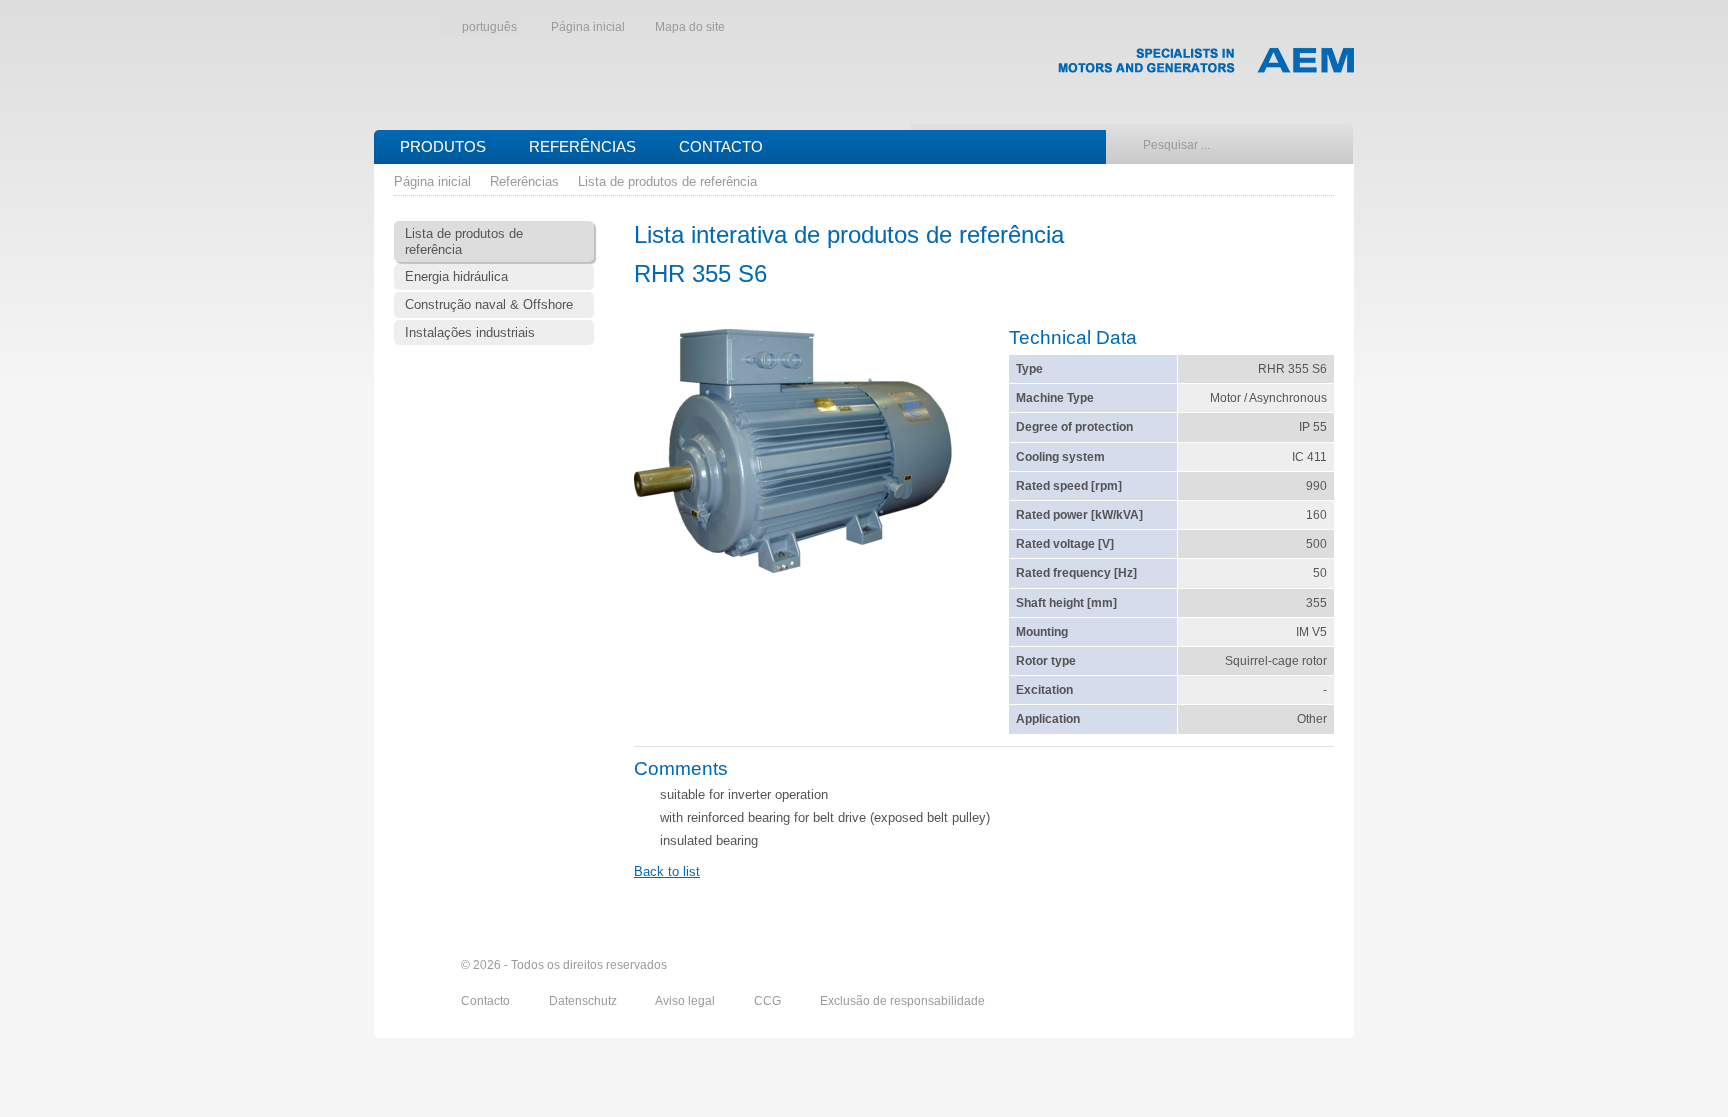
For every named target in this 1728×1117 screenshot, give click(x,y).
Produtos (443, 146)
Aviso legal (686, 1001)
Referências (582, 146)
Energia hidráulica (456, 276)
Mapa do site (690, 27)
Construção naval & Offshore (489, 304)
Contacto (721, 146)
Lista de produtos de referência (667, 181)
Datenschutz (584, 1001)
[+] (794, 453)
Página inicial (588, 27)
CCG (769, 1001)
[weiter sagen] (1211, 965)
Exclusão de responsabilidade (902, 1001)
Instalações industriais (470, 332)
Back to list (667, 871)
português (489, 27)
